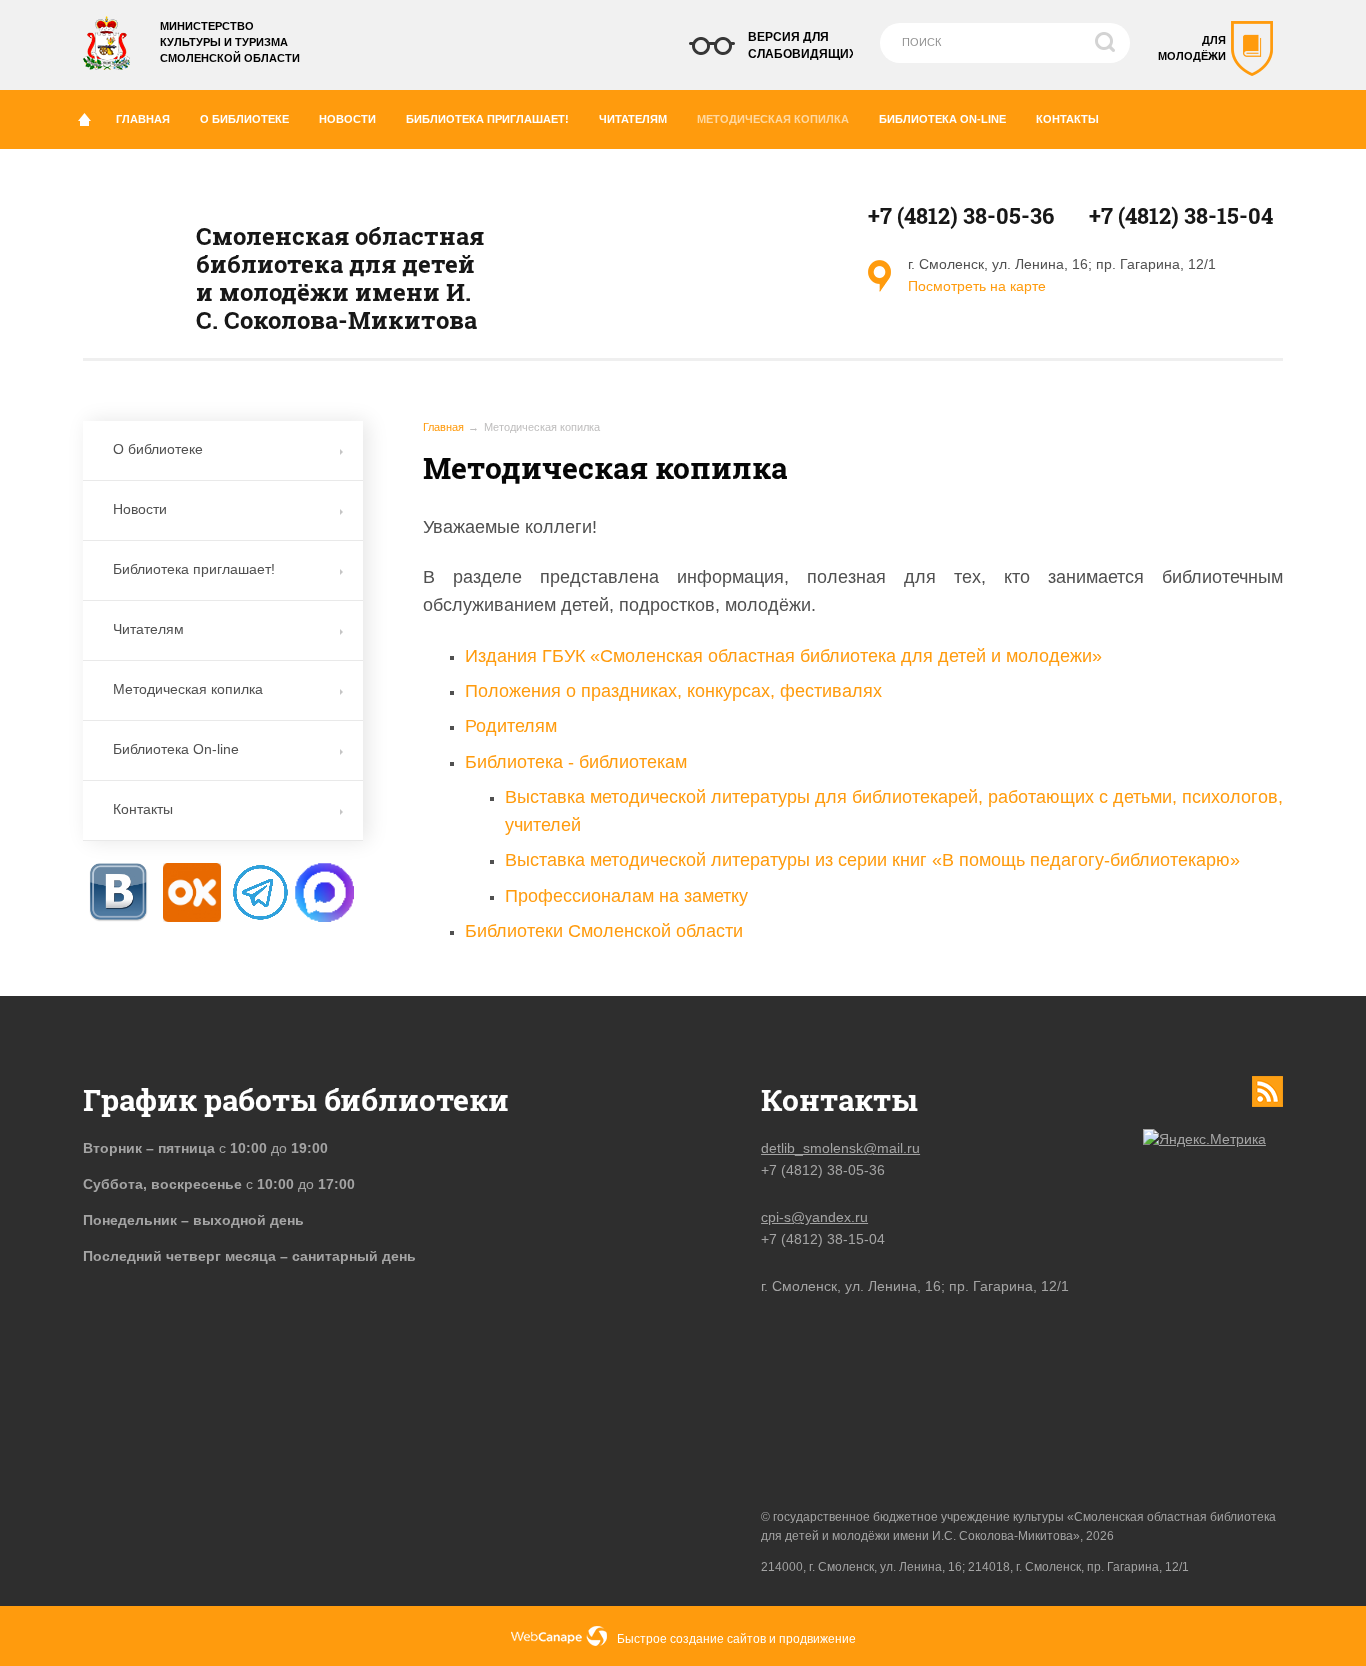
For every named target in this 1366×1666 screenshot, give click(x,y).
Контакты (1067, 119)
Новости (347, 119)
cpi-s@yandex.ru (814, 1217)
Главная (143, 119)
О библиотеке (244, 119)
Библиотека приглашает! (487, 119)
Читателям (633, 119)
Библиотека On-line (942, 119)
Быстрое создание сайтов (691, 1639)
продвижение (817, 1639)
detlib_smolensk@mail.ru (840, 1148)
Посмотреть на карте (977, 286)
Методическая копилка (773, 119)
